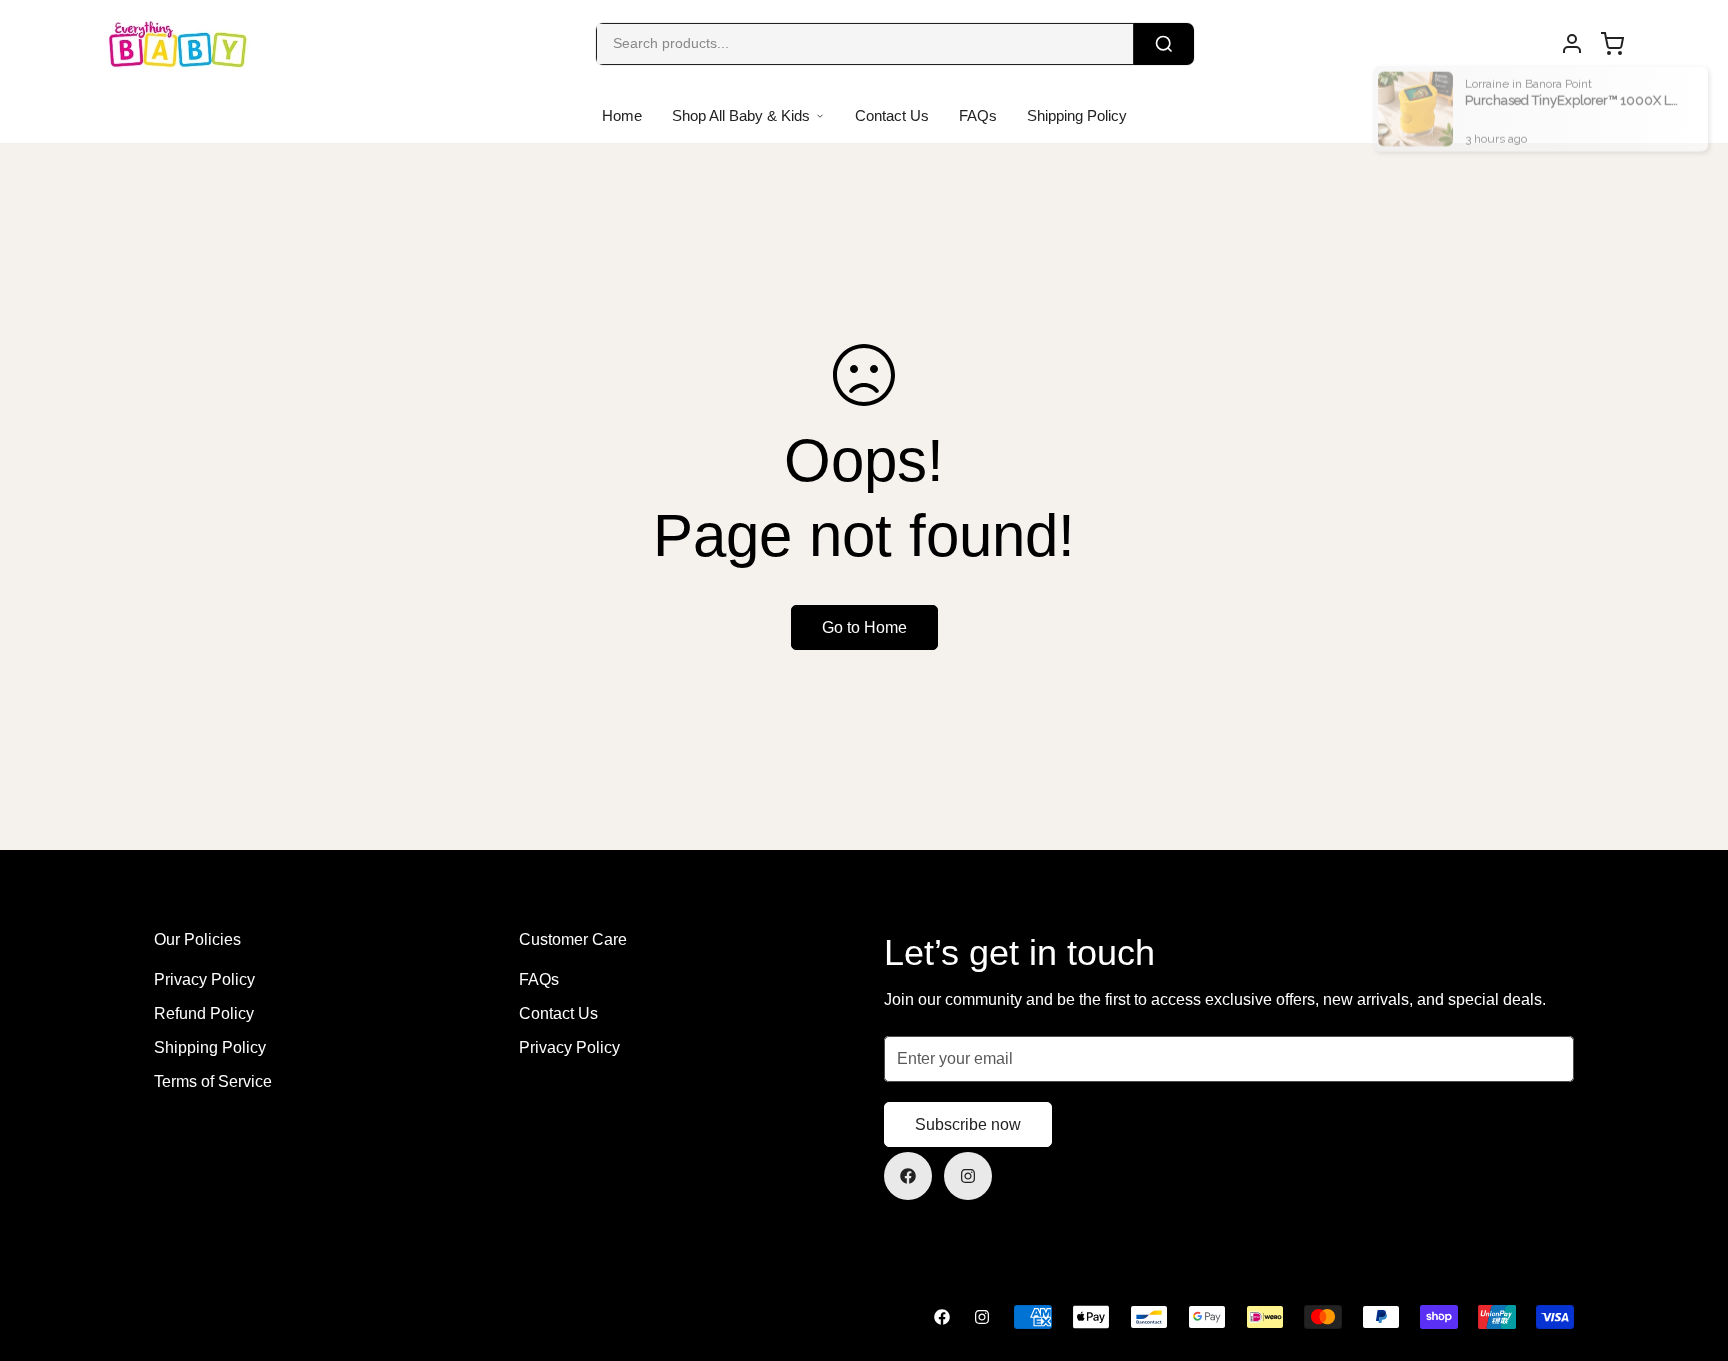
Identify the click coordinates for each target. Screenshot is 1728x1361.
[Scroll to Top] (1689, 1252)
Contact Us (892, 115)
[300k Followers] (908, 1176)
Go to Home (864, 627)
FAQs (978, 115)
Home (622, 115)
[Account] (1572, 44)
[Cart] (1612, 44)
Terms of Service (213, 1081)
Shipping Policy (1077, 115)
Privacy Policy (204, 979)
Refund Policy (204, 1013)
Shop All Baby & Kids (741, 115)
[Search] (1164, 44)
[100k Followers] (968, 1176)
